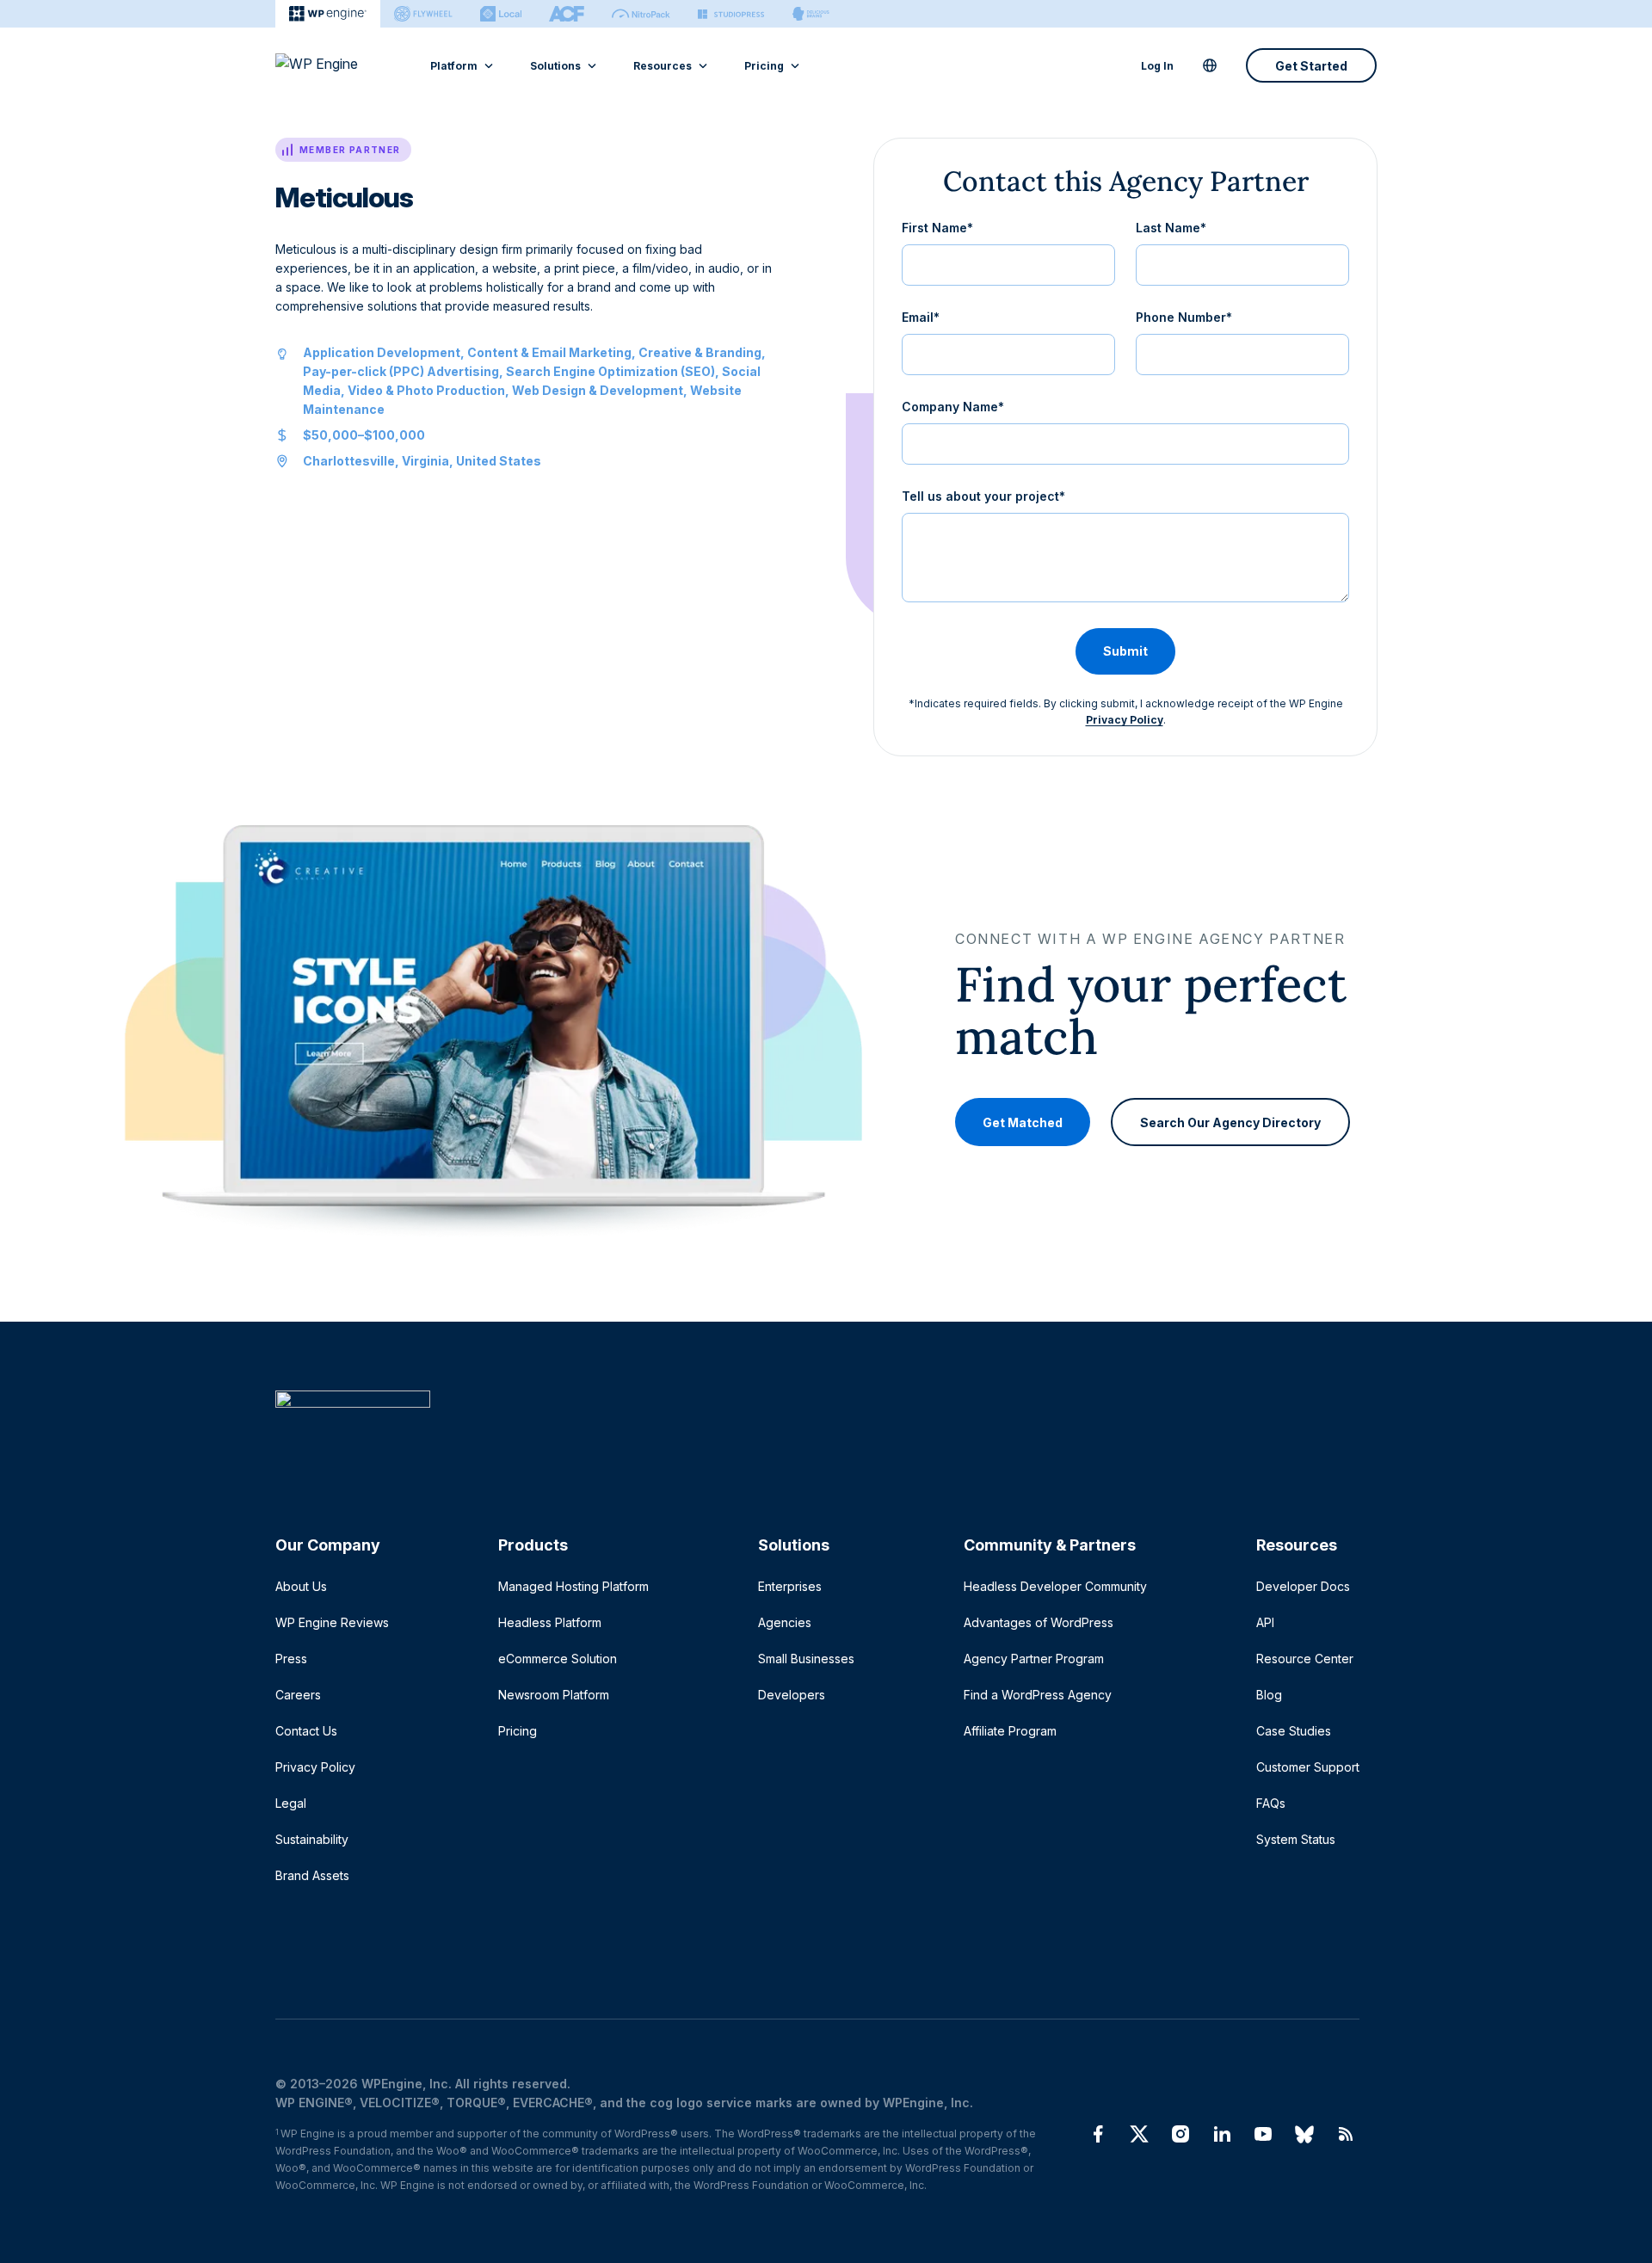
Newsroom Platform (554, 1695)
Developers (792, 1695)
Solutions (555, 66)
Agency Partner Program (1034, 1659)
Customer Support (1308, 1767)
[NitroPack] (641, 14)
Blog (1269, 1695)
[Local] (501, 14)
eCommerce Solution (558, 1659)
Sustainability (312, 1839)
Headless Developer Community (1055, 1586)
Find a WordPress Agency (1038, 1695)
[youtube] (1263, 2134)
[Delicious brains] (811, 14)
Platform (454, 66)
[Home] (817, 1434)
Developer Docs (1303, 1586)
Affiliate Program (1010, 1731)
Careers (298, 1695)
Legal (291, 1803)
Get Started (1311, 66)
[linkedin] (1222, 2134)
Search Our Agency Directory (1230, 1122)
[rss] (1346, 2134)
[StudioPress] (731, 14)
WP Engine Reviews (332, 1622)
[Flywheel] (423, 14)
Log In (1157, 66)
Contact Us (306, 1731)
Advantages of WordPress (1039, 1622)
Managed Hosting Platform (573, 1586)
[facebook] (1098, 2134)
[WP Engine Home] (340, 65)
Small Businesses (806, 1659)
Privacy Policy (1125, 720)
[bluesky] (1304, 2134)
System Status (1296, 1839)
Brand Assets (312, 1875)
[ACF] (567, 14)
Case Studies (1294, 1731)
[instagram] (1180, 2134)
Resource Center (1305, 1659)
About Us (301, 1586)
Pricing (764, 66)
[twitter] (1139, 2134)
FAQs (1271, 1803)
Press (291, 1659)
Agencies (785, 1622)
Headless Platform (550, 1622)
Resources (663, 66)
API (1265, 1622)
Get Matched (1023, 1122)
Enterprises (790, 1586)
